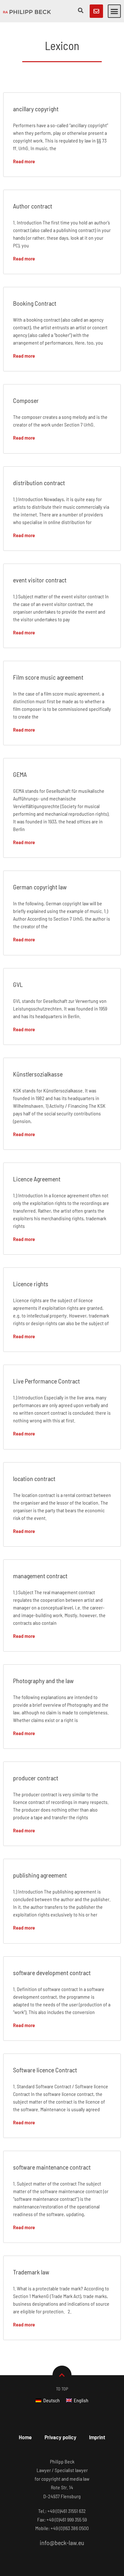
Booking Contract (35, 303)
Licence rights (31, 1284)
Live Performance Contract (46, 1381)
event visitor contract (40, 580)
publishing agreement (40, 1875)
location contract (34, 1478)
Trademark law (31, 2272)
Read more (24, 161)
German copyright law (40, 887)
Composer (26, 400)
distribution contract (39, 483)
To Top (62, 2389)
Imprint (97, 2437)
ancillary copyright (36, 109)
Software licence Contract (45, 2070)
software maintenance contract (52, 2167)
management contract (40, 1576)
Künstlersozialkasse (38, 1074)
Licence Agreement (37, 1179)
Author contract (33, 206)
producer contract (36, 1778)
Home (25, 2437)
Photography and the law (43, 1681)
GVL (18, 984)
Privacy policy (60, 2437)
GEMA (20, 774)
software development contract (52, 1973)
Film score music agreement (48, 677)
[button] (114, 11)
